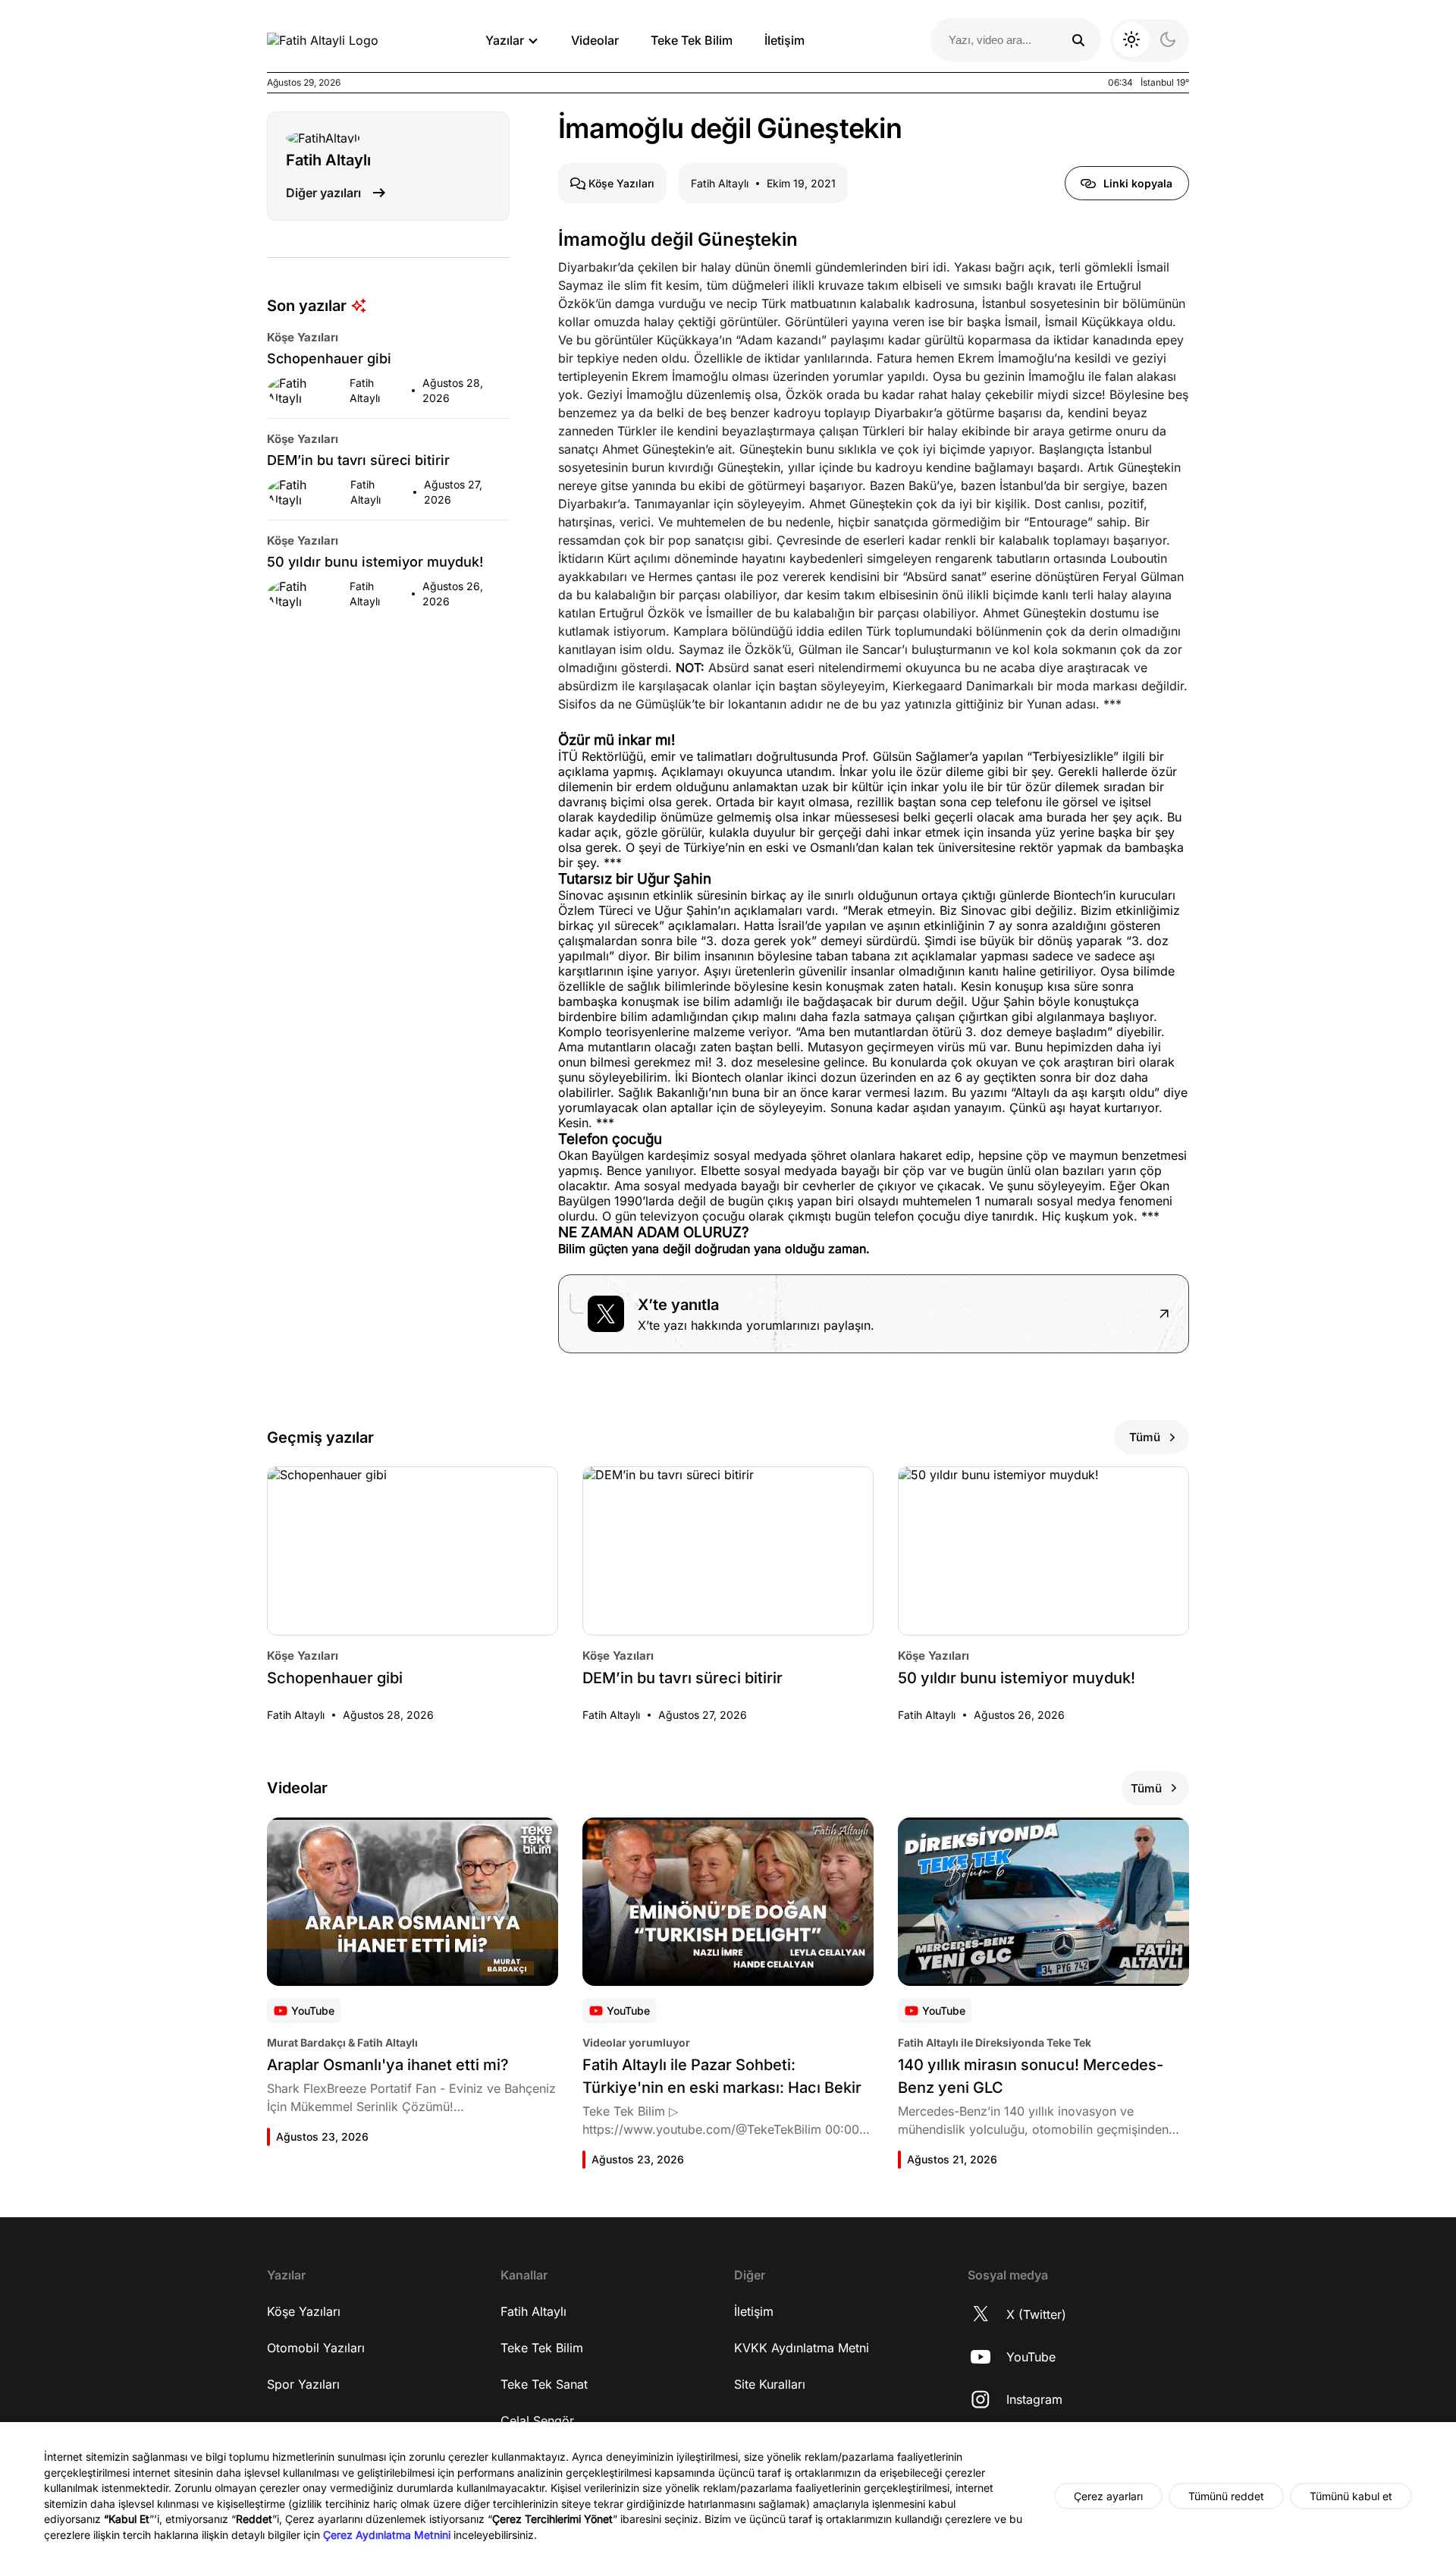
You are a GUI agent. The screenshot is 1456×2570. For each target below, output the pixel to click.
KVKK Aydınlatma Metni (802, 2348)
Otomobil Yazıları (316, 2348)
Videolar (595, 40)
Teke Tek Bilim (692, 40)
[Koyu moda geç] (1150, 40)
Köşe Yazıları (304, 2311)
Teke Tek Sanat (544, 2384)
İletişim (784, 40)
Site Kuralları (770, 2384)
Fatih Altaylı (533, 2311)
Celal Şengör (537, 2421)
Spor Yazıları (303, 2384)
